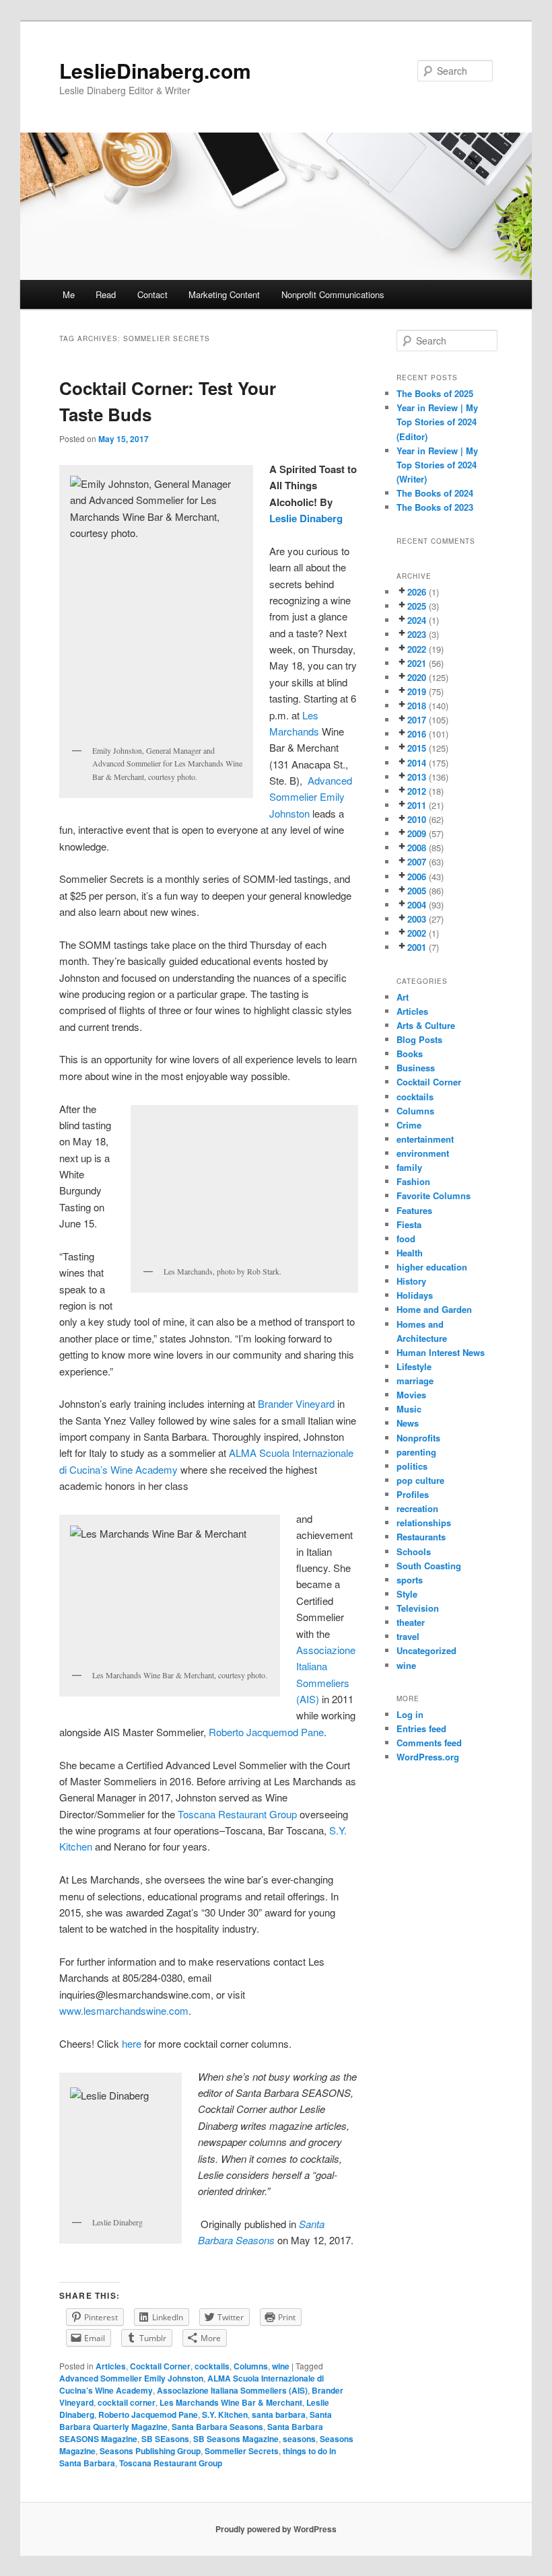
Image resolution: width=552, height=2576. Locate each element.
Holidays (415, 1295)
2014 (417, 763)
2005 (417, 891)
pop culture (420, 1480)
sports (410, 1580)
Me (69, 294)
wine (281, 2366)
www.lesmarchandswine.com (124, 2010)
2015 (417, 748)
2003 (417, 919)
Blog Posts (419, 1039)
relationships (424, 1523)
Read (106, 294)
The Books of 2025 (435, 393)
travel (408, 1636)
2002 (417, 933)
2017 (417, 720)
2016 (417, 734)
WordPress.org (428, 1757)
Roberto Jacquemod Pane (266, 1732)
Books (410, 1053)
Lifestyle (414, 1366)
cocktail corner (127, 2402)
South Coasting (429, 1566)
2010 (417, 819)
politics (412, 1466)
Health (410, 1253)
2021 (417, 663)
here (132, 2043)
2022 (417, 649)
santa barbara (279, 2414)
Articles (111, 2366)
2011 (417, 805)
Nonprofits (418, 1438)
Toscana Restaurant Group (237, 1814)
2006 (417, 876)
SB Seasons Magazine (236, 2439)
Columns (251, 2366)
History (411, 1281)
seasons (299, 2439)
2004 (417, 905)
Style (407, 1594)
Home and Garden (434, 1309)
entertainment (425, 1139)
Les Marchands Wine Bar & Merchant (231, 2402)
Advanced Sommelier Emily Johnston (311, 797)
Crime (409, 1125)
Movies (411, 1395)
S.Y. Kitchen (225, 2414)
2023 (417, 634)
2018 (417, 706)
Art (403, 997)
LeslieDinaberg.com (155, 70)
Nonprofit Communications (333, 294)
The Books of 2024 (435, 493)
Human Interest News (441, 1352)
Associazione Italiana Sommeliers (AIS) (232, 2390)
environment (423, 1153)
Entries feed (421, 1728)
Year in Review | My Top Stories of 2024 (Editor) (437, 422)
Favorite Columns (434, 1195)
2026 (417, 592)
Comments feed (429, 1743)
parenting (416, 1452)
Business (416, 1068)
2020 (417, 677)
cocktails (212, 2366)
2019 (417, 691)
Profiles (413, 1494)
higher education (432, 1267)
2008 (417, 848)
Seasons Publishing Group (150, 2451)
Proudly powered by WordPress (276, 2529)
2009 (417, 833)
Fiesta (409, 1224)
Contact (152, 294)
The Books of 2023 (435, 507)
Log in (410, 1714)
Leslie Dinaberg (307, 518)
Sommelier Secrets (242, 2451)
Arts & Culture (426, 1025)
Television (418, 1608)
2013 (417, 777)
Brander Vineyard (296, 1403)
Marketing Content (224, 294)
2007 (417, 862)
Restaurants (421, 1537)
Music (409, 1409)
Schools (414, 1551)
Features (414, 1210)
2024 (417, 620)
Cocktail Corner (160, 2366)
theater (411, 1622)
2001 (417, 947)
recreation (417, 1508)
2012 (417, 791)
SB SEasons (165, 2439)
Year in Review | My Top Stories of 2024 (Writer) (437, 465)
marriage (415, 1381)
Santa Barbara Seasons (217, 2427)
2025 (417, 606)
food (406, 1239)
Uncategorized (426, 1650)
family (409, 1167)
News (408, 1423)
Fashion (413, 1181)
